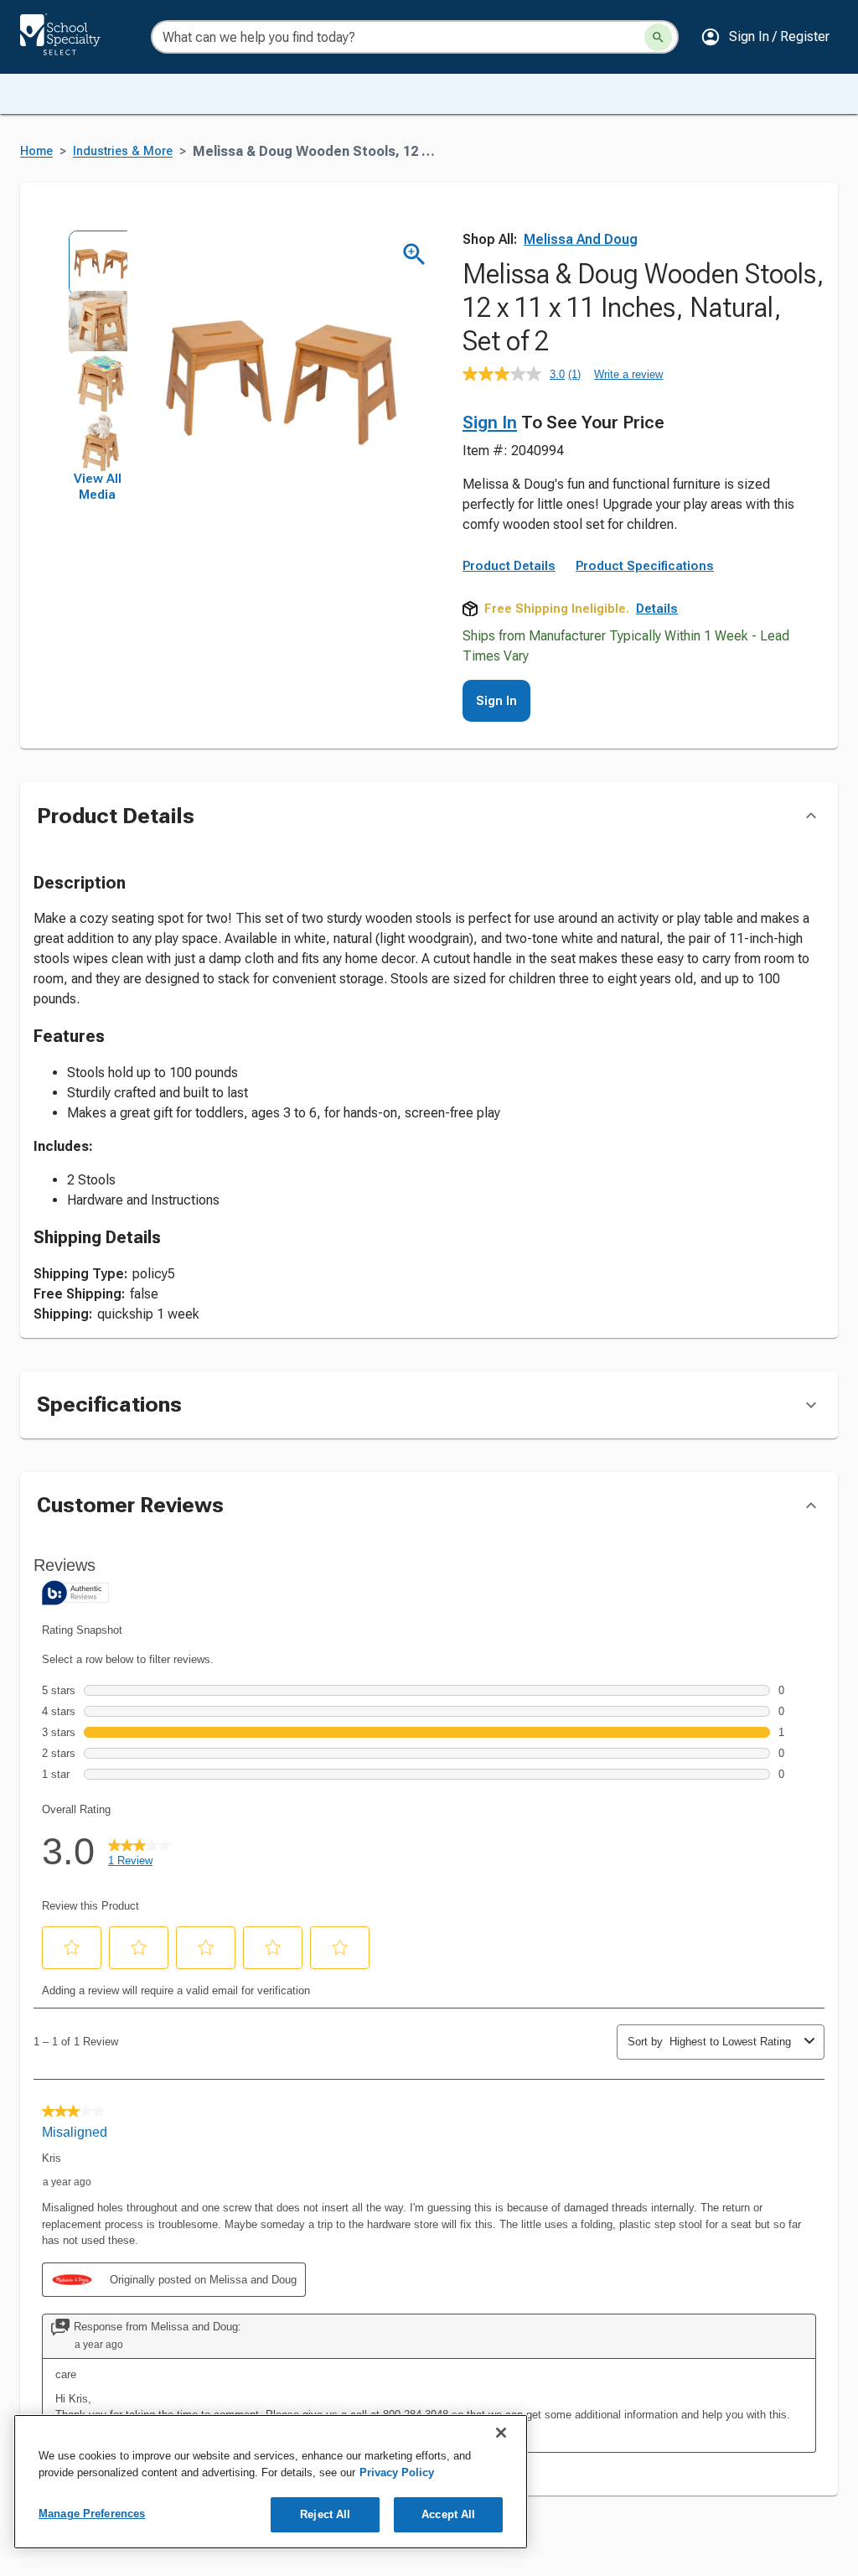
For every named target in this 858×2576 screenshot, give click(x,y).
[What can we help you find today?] (658, 37)
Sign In (490, 422)
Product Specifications (645, 566)
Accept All (448, 2514)
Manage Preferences (92, 2514)
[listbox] (97, 350)
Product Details (509, 566)
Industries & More (123, 151)
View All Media (98, 487)
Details (657, 609)
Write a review (628, 374)
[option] (97, 260)
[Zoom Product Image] (414, 254)
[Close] (501, 2433)
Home (36, 151)
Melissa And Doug (581, 239)
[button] (765, 37)
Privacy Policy (397, 2472)
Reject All (325, 2514)
